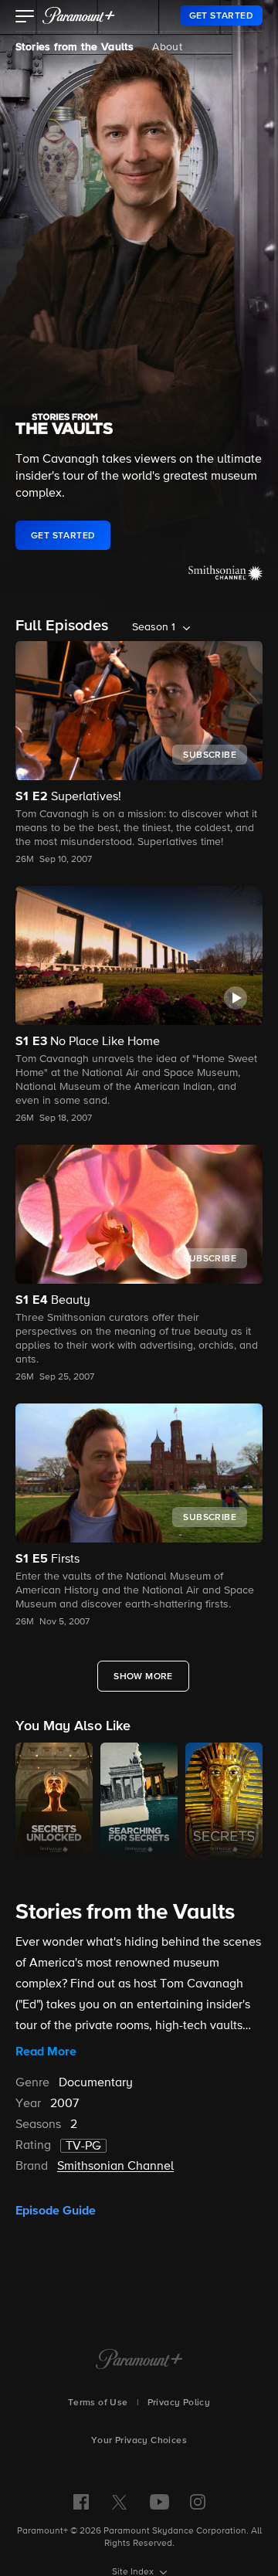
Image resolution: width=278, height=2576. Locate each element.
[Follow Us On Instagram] (198, 2502)
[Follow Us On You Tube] (159, 2502)
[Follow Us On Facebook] (81, 2502)
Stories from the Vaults (75, 47)
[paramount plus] (79, 15)
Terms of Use (98, 2403)
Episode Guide (56, 2211)
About (167, 47)
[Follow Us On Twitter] (119, 2501)
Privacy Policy (179, 2403)
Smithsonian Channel (115, 2167)
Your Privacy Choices (139, 2441)
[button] (25, 18)
